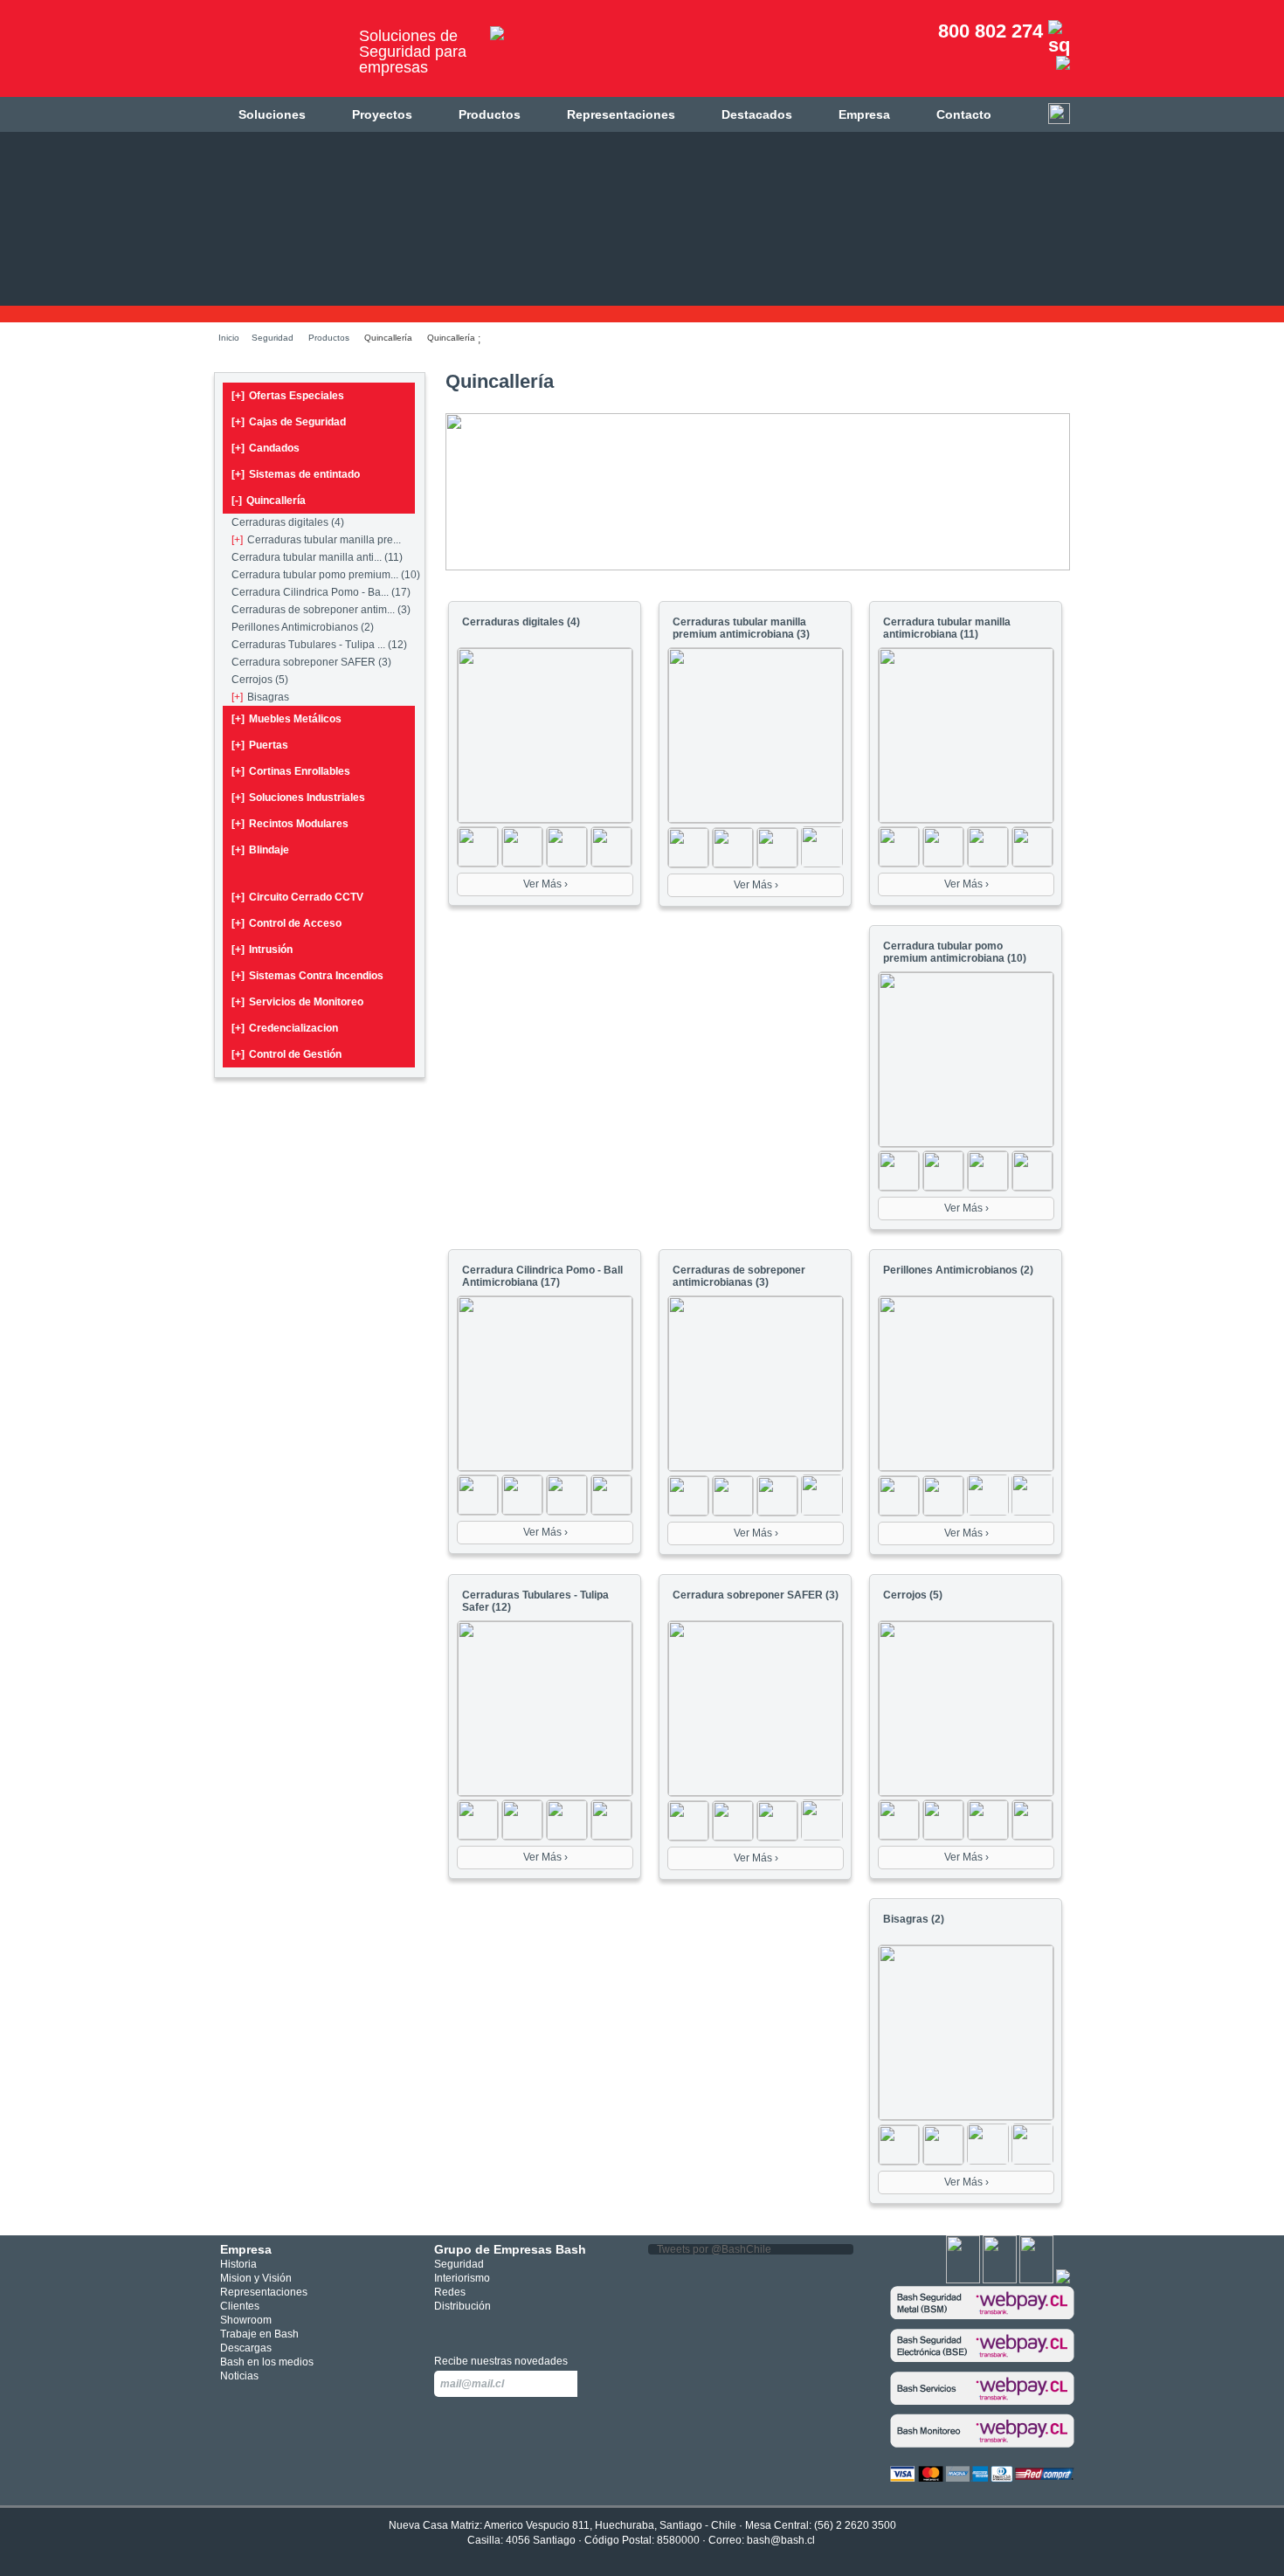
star (497, 2328)
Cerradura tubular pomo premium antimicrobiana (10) (955, 952)
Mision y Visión (256, 2278)
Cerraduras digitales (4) (288, 522)
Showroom (246, 2320)
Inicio (229, 338)
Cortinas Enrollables (291, 771)
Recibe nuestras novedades (501, 2361)
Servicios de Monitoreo (297, 1002)
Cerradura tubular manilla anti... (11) (317, 557)
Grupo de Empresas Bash (510, 2249)
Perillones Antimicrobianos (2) (303, 627)
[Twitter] (1000, 2280)
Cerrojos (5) (260, 680)
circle (470, 2328)
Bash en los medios (267, 2362)
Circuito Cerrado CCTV (297, 897)
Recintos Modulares (290, 824)
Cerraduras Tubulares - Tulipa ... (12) (319, 645)
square (444, 2328)
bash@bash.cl (781, 2540)
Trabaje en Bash (259, 2334)
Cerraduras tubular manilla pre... (316, 540)
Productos (490, 114)
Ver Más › (545, 884)
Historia (238, 2264)
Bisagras (260, 697)
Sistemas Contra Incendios (307, 976)
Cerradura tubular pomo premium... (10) (326, 575)
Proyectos (382, 114)
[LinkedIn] (1063, 2280)
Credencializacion (285, 1028)
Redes (450, 2292)
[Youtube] (1036, 2280)
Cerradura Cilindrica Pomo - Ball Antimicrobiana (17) (542, 1276)
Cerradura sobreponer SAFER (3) (311, 662)
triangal (522, 2328)
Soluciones (272, 114)
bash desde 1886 (280, 55)
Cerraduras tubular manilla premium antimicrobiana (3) (741, 628)
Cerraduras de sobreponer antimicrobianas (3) (739, 1276)
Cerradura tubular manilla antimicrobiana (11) (947, 628)
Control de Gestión (286, 1054)
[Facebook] (963, 2280)
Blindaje (260, 850)
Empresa (864, 114)
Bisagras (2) (914, 1919)
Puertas (260, 745)
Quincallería (269, 501)
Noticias (239, 2376)
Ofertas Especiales (288, 396)
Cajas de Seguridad (289, 422)
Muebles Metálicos (286, 719)
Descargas (246, 2348)
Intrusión (262, 950)
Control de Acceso (286, 923)
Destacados (757, 114)
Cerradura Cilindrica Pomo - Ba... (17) (321, 592)
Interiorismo (462, 2278)
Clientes (240, 2306)
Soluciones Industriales (298, 798)
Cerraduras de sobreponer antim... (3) (321, 610)
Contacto (964, 114)
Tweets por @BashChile (714, 2249)
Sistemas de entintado (296, 474)
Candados (266, 448)
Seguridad (273, 338)
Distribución (463, 2306)
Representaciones (621, 114)
